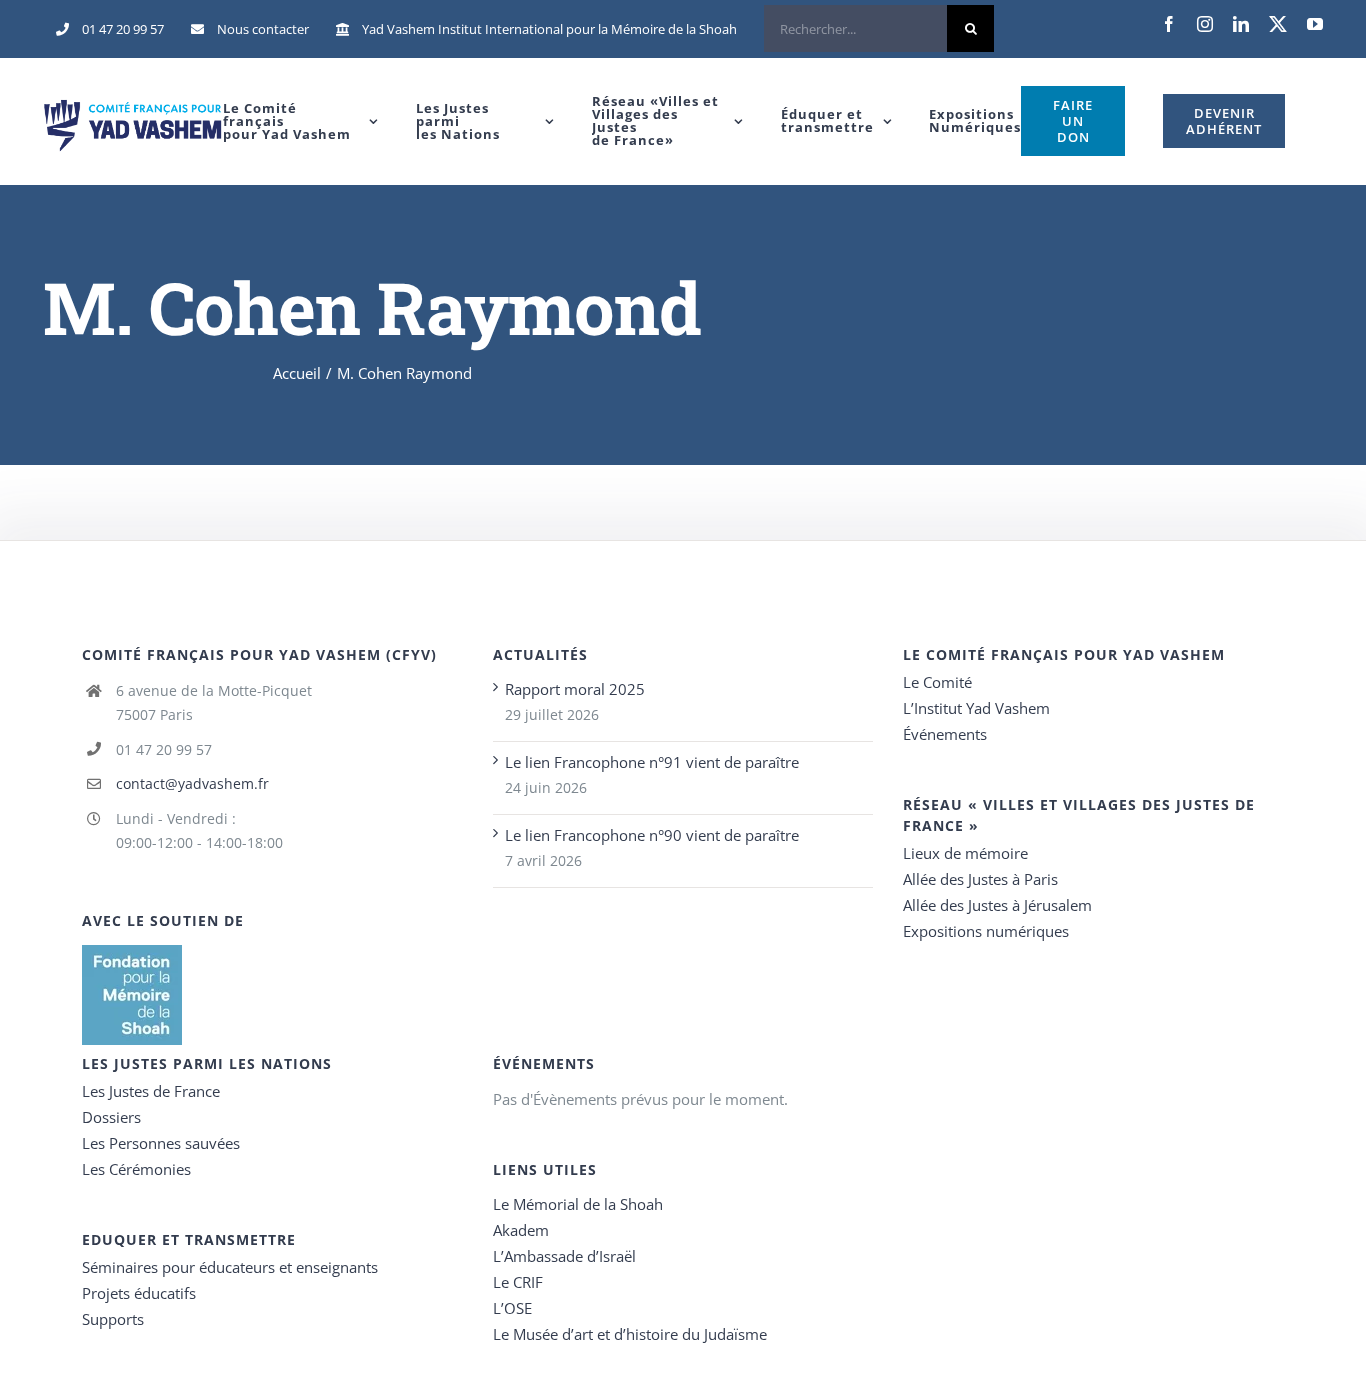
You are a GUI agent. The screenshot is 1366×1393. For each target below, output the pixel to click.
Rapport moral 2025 (575, 689)
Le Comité (937, 682)
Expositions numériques (986, 931)
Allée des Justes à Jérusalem (997, 905)
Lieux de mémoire (965, 853)
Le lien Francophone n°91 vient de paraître (652, 762)
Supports (113, 1319)
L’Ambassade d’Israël (564, 1256)
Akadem (521, 1230)
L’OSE (512, 1308)
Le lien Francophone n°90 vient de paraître (652, 835)
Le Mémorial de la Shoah (578, 1204)
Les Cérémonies (136, 1169)
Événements (945, 734)
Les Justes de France (151, 1091)
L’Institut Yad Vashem (976, 708)
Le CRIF (518, 1282)
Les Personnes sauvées (161, 1143)
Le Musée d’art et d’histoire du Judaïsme (630, 1334)
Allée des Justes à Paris (980, 879)
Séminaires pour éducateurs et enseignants (230, 1267)
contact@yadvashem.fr (192, 783)
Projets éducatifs (139, 1293)
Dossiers (111, 1117)
